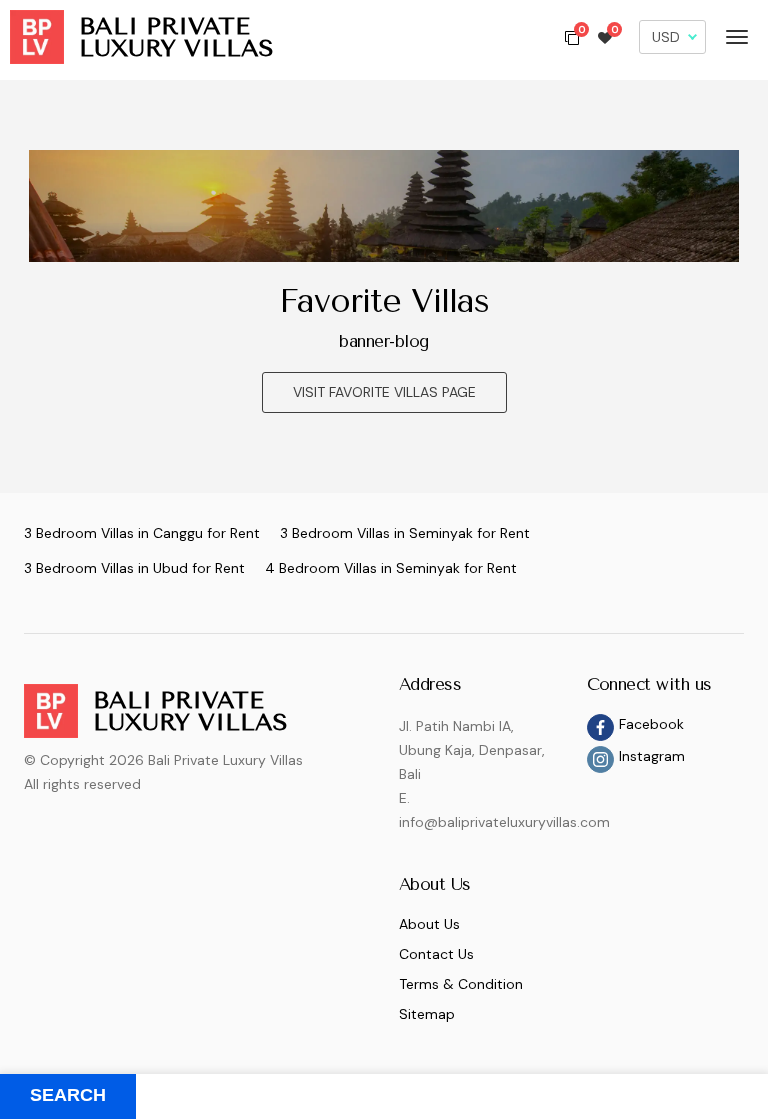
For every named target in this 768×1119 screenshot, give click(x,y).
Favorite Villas (384, 301)
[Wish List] (605, 37)
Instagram (652, 756)
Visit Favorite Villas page (384, 392)
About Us (429, 924)
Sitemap (427, 1014)
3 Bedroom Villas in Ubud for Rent (134, 568)
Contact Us (436, 954)
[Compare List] (572, 37)
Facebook (651, 724)
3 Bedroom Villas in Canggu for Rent (142, 533)
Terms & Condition (461, 984)
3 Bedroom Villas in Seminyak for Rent (405, 533)
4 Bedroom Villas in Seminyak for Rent (391, 568)
